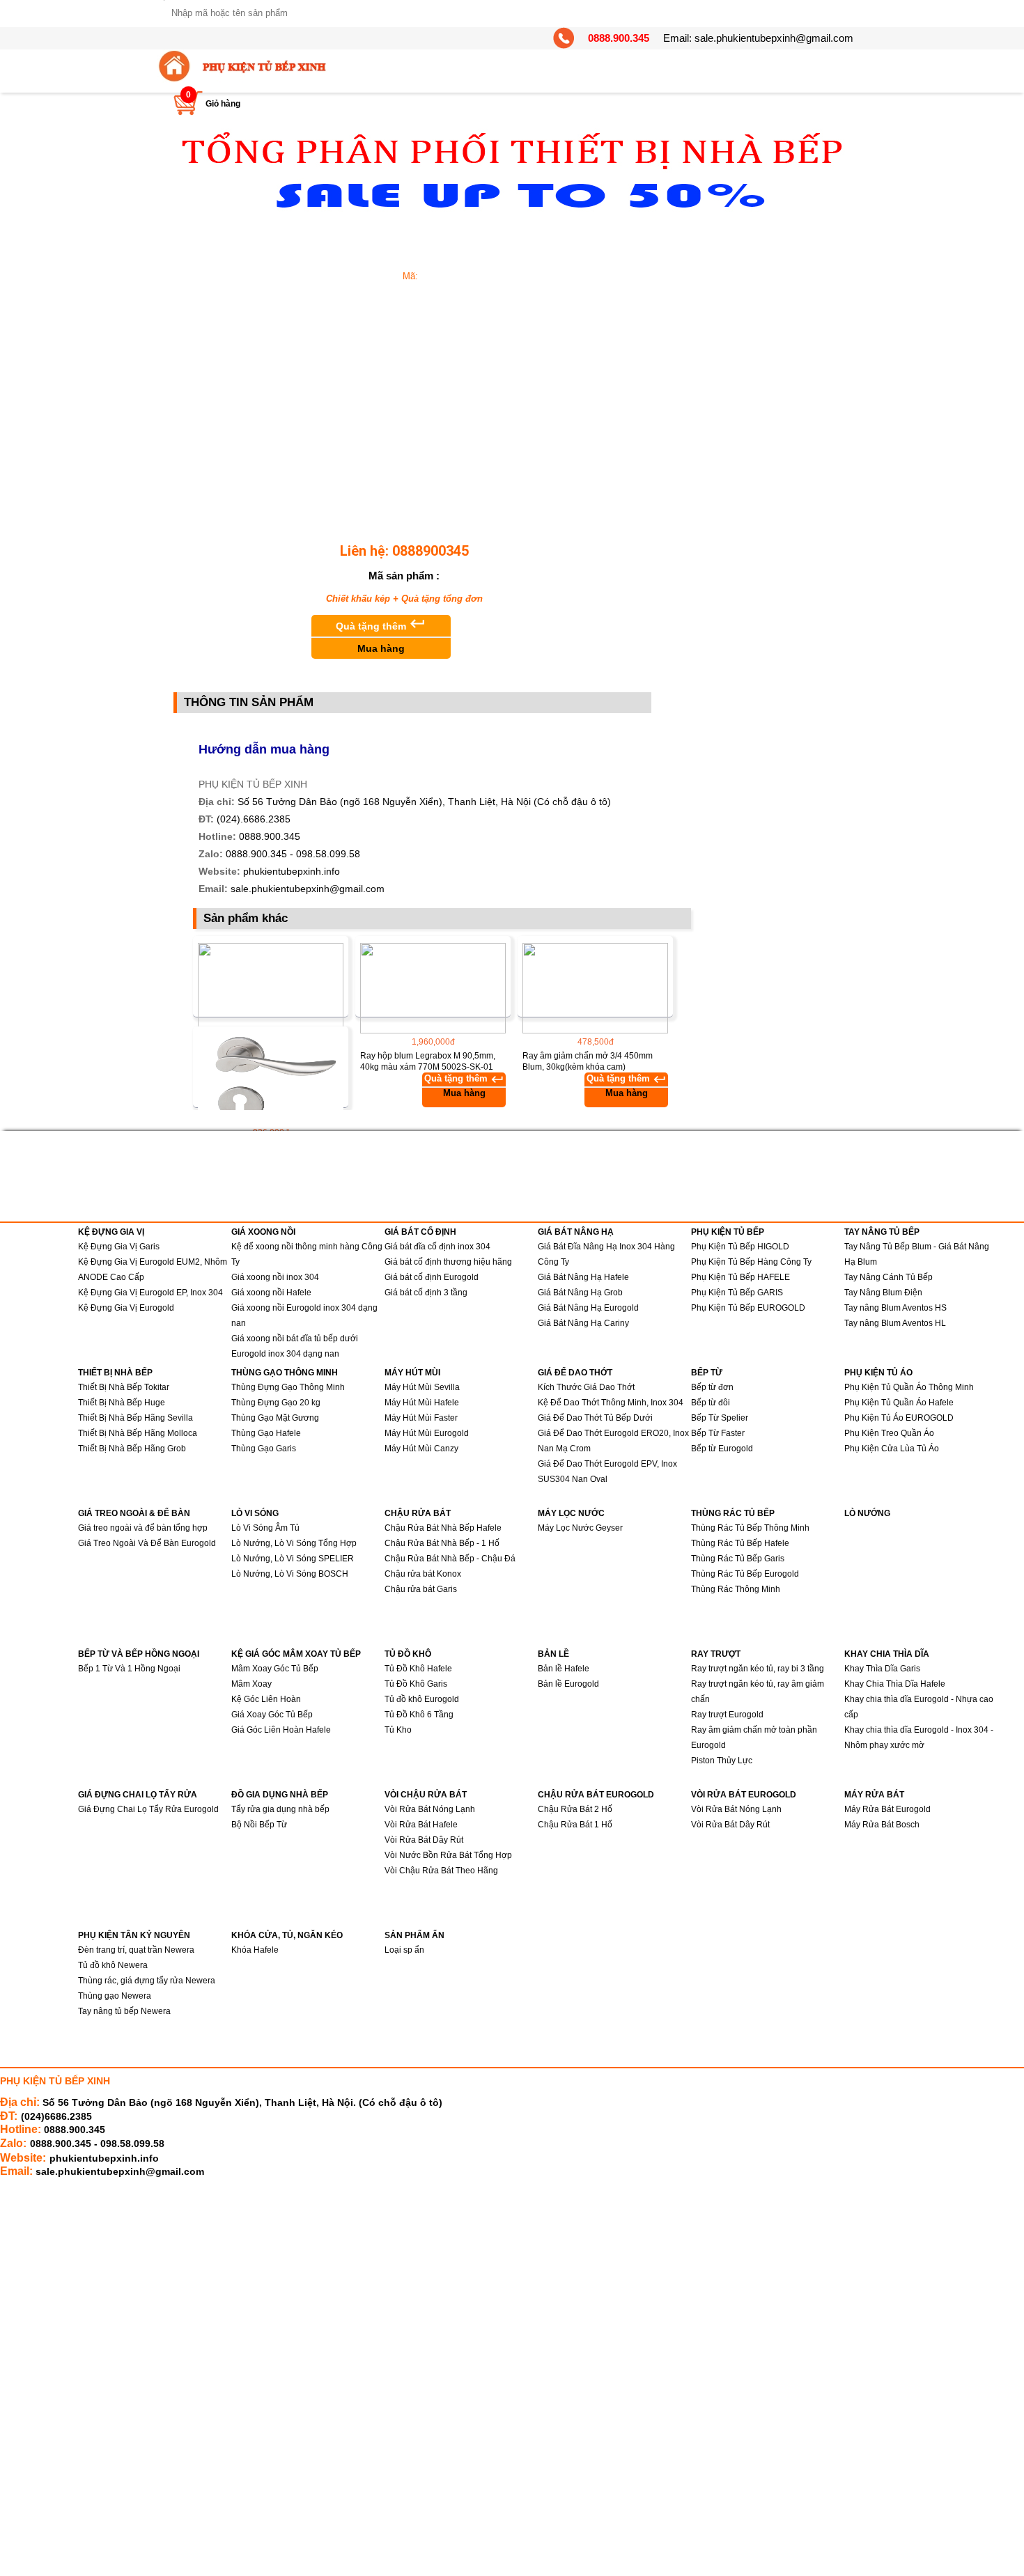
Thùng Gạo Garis (264, 1449)
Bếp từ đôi (711, 1403)
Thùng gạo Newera (115, 1996)
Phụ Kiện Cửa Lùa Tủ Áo (892, 1449)
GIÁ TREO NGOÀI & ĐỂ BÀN (134, 1513)
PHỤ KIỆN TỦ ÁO (878, 1373)
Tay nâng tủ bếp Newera (124, 2011)
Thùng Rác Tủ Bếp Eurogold (745, 1574)
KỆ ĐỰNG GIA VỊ (111, 1232)
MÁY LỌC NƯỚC (571, 1513)
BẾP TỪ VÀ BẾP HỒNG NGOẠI (139, 1654)
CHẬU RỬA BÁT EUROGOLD (596, 1795)
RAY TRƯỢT (716, 1654)
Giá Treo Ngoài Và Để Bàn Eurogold (147, 1543)
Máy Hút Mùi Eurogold (427, 1433)
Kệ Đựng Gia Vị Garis (119, 1247)
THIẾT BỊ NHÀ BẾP (115, 1373)
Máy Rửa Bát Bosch (882, 1825)
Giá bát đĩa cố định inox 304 (437, 1247)
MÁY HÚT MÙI (412, 1373)
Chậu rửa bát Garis (421, 1589)
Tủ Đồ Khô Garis (416, 1684)
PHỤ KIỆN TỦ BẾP (728, 1232)
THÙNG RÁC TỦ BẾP (733, 1513)
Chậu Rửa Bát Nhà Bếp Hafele (443, 1528)
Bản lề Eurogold (568, 1684)
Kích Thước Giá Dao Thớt (586, 1387)
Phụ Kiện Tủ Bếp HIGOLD (740, 1247)
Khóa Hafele (255, 1950)
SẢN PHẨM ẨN (414, 1935)
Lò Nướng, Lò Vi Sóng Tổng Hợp (294, 1543)
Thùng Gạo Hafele (266, 1433)
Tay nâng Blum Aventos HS (895, 1308)
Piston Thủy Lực (722, 1761)
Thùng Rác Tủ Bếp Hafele (740, 1543)
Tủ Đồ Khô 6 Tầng (419, 1715)
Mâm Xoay (251, 1684)
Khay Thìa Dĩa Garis (882, 1669)
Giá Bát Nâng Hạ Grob (580, 1293)
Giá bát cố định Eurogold (432, 1277)
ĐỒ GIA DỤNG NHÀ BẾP (280, 1795)
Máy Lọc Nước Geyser (580, 1528)
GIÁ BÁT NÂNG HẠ (576, 1232)
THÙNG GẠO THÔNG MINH (285, 1373)
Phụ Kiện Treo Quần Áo (889, 1433)
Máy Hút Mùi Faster (421, 1418)
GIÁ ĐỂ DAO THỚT (575, 1373)
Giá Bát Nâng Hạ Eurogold (588, 1308)
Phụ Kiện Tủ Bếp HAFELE (740, 1277)
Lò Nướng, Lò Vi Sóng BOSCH (290, 1574)
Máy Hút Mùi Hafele (422, 1403)
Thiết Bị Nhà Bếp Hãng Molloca (138, 1433)
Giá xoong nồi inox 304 (275, 1277)
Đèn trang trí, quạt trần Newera (136, 1950)
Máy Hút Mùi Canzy (421, 1449)
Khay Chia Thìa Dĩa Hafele (895, 1684)
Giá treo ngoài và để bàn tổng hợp (143, 1528)
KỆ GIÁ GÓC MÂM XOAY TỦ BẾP (296, 1654)
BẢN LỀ (553, 1654)
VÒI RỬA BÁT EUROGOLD (744, 1795)
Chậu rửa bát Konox (423, 1574)
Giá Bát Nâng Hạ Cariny (583, 1323)
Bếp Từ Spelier (720, 1418)
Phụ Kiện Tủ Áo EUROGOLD (899, 1418)
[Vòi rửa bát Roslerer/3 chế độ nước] (271, 988)
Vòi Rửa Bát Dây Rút (424, 1840)
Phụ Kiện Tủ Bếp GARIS (737, 1293)
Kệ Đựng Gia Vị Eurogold (126, 1308)
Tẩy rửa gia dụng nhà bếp (280, 1809)
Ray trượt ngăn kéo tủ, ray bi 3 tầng (758, 1669)
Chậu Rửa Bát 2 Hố (575, 1809)
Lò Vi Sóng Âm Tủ (265, 1528)
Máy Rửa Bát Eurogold (887, 1809)
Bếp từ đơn (712, 1387)
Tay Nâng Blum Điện (883, 1293)
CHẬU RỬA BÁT (418, 1513)
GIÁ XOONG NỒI (263, 1232)
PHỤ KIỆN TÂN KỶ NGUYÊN (134, 1935)
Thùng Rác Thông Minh (736, 1589)
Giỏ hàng (223, 104)
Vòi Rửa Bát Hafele (421, 1825)
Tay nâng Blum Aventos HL (895, 1323)
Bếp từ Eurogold (722, 1449)
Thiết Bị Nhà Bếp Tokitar (124, 1387)
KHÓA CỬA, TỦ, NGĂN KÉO (287, 1935)
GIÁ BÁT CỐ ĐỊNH (420, 1232)
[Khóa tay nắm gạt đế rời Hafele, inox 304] (271, 1079)
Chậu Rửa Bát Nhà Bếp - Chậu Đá (450, 1559)
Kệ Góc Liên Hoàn (266, 1699)
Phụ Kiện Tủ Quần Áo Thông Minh (909, 1387)
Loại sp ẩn (404, 1950)
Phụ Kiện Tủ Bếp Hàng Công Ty (751, 1262)
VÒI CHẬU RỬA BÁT (426, 1795)
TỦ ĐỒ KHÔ (408, 1654)
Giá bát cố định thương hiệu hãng (448, 1262)
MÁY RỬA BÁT (874, 1795)
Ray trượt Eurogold (727, 1715)
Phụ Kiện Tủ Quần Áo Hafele (899, 1403)
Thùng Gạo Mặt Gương (275, 1418)
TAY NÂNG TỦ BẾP (882, 1232)
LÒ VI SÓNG (255, 1513)
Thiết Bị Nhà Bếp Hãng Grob (132, 1449)
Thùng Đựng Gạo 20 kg (276, 1403)
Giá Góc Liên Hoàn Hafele (281, 1730)
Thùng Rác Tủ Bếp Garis (738, 1559)
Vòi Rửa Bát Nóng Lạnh (430, 1809)
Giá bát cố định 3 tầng (426, 1293)
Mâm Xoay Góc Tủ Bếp (275, 1669)
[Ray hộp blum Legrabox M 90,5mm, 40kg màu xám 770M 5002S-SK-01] (433, 988)
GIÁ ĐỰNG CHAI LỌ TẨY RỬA (138, 1795)
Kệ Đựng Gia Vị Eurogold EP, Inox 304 (150, 1293)
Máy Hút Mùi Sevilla (422, 1387)
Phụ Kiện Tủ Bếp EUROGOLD (748, 1308)
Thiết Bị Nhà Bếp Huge (122, 1403)
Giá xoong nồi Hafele (271, 1293)
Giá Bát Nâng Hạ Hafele (583, 1277)
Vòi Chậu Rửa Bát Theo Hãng (441, 1871)
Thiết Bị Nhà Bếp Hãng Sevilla (135, 1418)
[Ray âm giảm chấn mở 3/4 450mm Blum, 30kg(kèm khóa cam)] (595, 988)
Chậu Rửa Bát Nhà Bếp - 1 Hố (442, 1543)
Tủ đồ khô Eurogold (422, 1699)
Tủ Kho (398, 1730)
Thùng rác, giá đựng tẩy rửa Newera (147, 1981)
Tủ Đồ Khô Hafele (418, 1669)
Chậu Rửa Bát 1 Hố (575, 1825)
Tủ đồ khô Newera (113, 1965)
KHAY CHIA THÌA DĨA (887, 1654)
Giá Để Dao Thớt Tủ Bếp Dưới (595, 1418)
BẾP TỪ (707, 1373)
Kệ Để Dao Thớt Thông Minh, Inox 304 (611, 1403)
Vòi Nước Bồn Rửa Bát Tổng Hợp (448, 1855)
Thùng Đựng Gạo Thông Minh (288, 1387)
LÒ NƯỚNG (867, 1513)
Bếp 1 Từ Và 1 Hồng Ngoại (129, 1669)
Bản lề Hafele (564, 1669)
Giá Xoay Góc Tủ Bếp (272, 1715)
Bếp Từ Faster (718, 1433)
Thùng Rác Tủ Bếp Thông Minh (750, 1528)
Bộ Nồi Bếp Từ (259, 1825)
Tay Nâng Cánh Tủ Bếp (889, 1277)
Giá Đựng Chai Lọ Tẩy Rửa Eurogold (148, 1809)
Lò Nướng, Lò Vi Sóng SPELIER (293, 1559)
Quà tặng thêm (381, 634)
